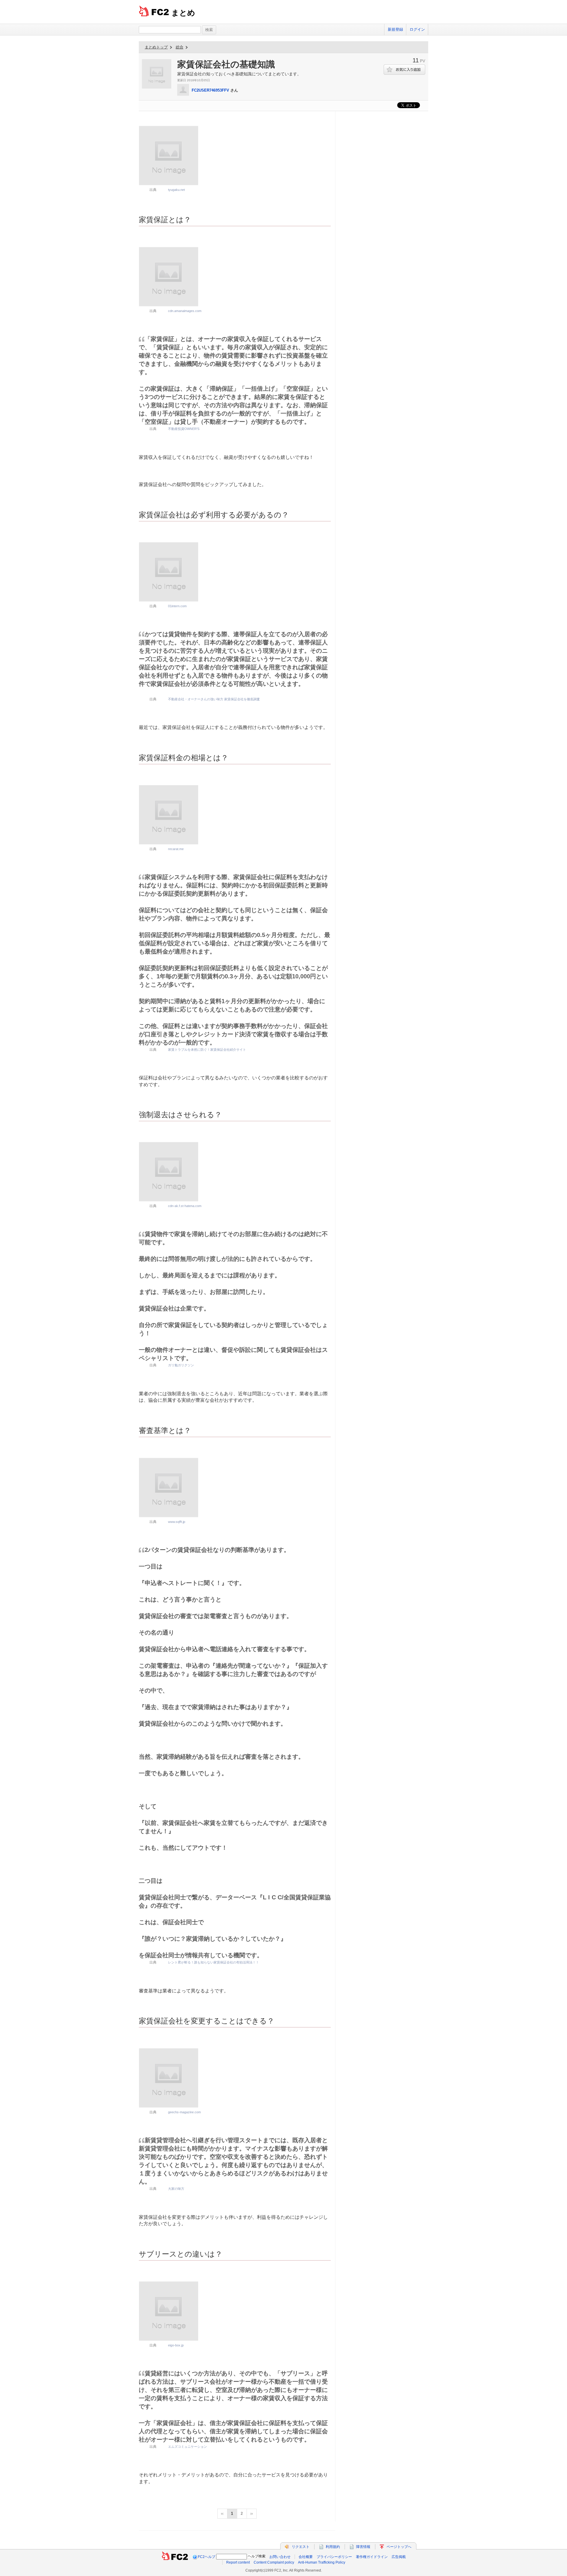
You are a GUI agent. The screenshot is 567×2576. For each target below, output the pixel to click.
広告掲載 (399, 2557)
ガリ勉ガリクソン (181, 1365)
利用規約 (333, 2547)
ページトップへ (399, 2547)
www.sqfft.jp (177, 1522)
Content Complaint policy (274, 2562)
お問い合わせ (280, 2557)
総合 (180, 47)
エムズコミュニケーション (188, 2447)
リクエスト (301, 2547)
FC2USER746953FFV (210, 90)
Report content (238, 2562)
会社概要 (306, 2557)
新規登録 (395, 29)
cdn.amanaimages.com (185, 311)
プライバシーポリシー (334, 2557)
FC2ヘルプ (207, 2557)
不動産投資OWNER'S (184, 429)
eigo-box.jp (176, 2345)
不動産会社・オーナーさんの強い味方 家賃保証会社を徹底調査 (214, 699)
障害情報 (363, 2547)
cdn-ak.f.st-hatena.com (185, 1206)
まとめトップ (156, 47)
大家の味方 (176, 2189)
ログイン (417, 29)
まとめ (183, 13)
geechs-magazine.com (184, 2112)
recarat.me (176, 849)
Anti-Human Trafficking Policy (322, 2562)
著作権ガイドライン (372, 2557)
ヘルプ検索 (257, 2556)
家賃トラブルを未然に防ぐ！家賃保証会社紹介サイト (207, 1050)
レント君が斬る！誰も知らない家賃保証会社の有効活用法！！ (214, 1962)
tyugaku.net (176, 190)
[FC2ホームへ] (175, 2557)
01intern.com (177, 606)
